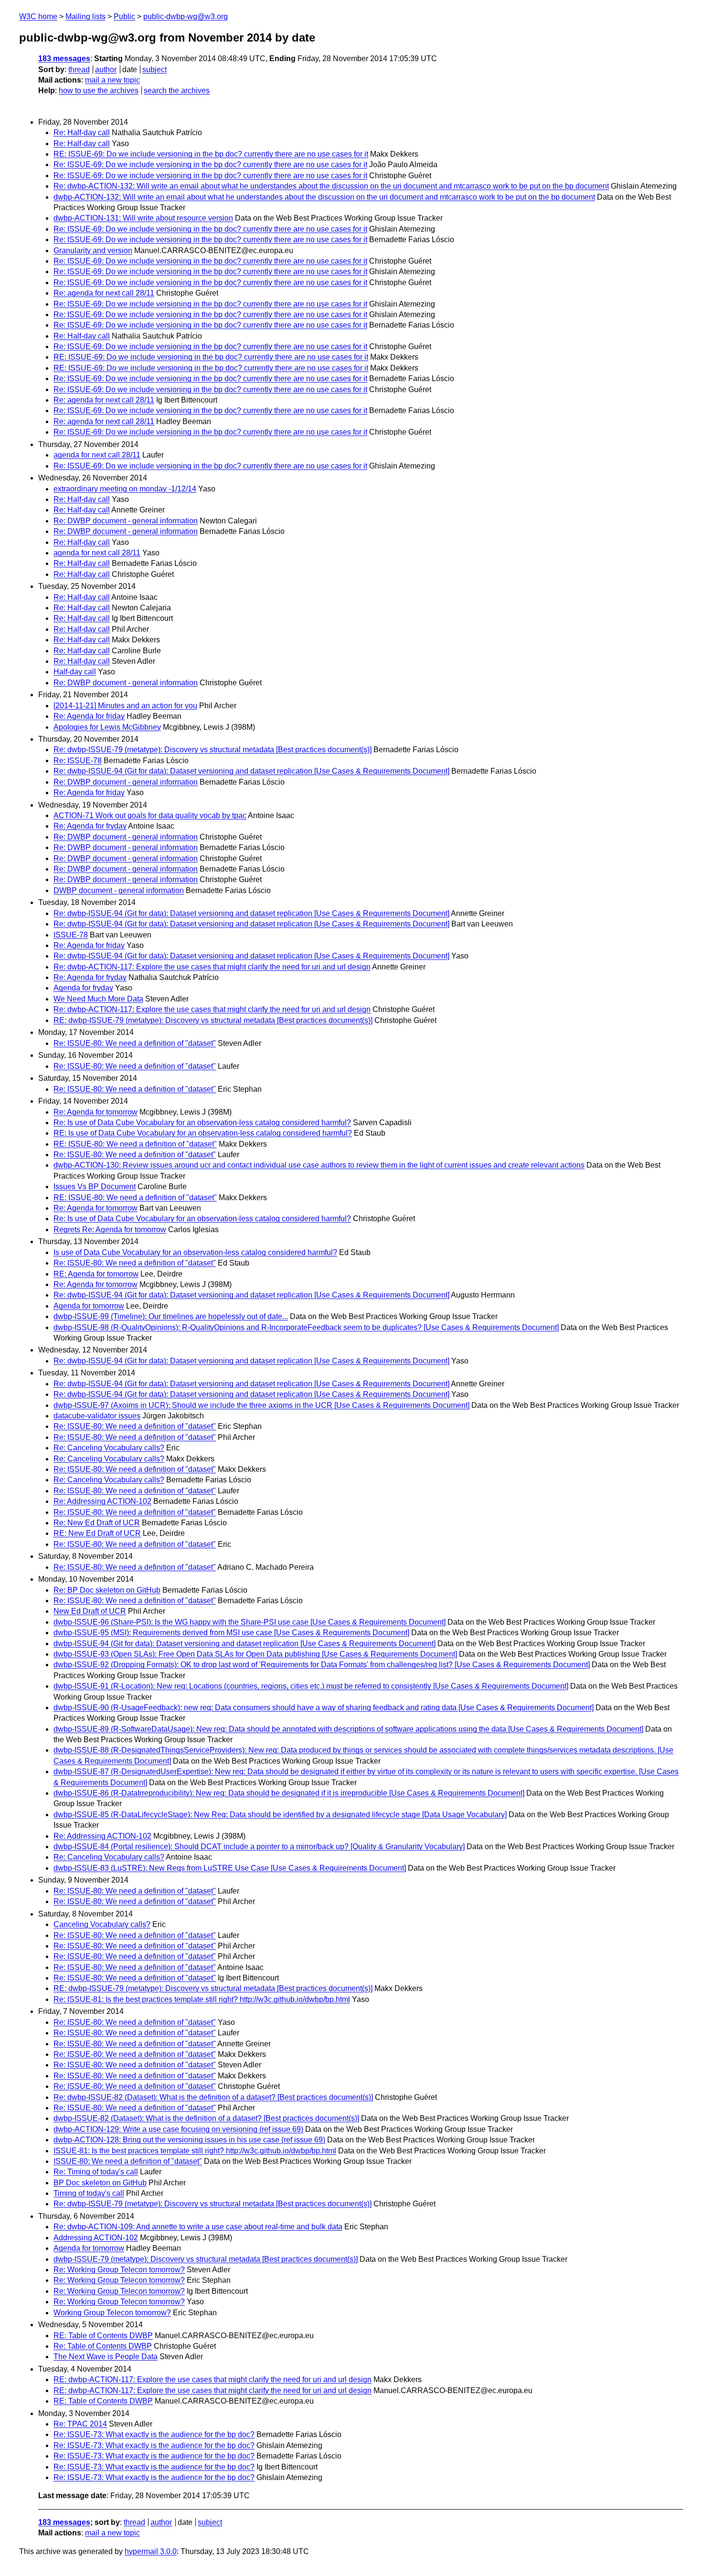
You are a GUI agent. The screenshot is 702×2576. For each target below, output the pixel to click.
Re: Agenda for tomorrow (96, 1112)
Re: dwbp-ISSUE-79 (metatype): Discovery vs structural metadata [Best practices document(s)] (213, 750)
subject (154, 69)
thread (79, 69)
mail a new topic (112, 80)
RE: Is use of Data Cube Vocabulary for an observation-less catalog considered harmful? (203, 1133)
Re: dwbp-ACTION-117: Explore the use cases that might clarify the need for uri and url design (212, 967)
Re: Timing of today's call (96, 2172)
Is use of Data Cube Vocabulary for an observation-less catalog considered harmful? (195, 1252)
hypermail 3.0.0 (151, 2551)
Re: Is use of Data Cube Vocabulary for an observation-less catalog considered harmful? (202, 1123)
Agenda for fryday (83, 988)
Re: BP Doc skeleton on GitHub (107, 1590)
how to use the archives (99, 90)
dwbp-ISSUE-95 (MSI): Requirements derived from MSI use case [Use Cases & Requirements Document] (231, 1633)
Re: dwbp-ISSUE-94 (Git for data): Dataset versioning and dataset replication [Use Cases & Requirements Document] (251, 771)
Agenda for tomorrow (89, 1306)
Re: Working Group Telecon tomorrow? (119, 2270)
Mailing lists (85, 16)
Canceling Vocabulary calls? (102, 1924)
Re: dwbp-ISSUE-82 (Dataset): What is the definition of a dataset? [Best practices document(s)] (213, 2097)
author (106, 69)
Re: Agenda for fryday (90, 826)
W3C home (38, 16)
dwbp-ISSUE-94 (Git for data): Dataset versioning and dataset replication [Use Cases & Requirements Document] (245, 1644)
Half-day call (75, 672)
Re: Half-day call (82, 133)
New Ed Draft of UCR (90, 1611)
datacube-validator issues (97, 1416)
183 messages (64, 59)
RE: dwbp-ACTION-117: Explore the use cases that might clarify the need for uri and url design (213, 2379)
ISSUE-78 (71, 935)
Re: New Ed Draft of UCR (97, 1523)
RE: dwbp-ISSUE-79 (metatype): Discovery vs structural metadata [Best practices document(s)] (213, 1020)
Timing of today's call (89, 2193)
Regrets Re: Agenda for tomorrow (110, 1229)
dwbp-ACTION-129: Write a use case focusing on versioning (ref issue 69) (178, 2129)
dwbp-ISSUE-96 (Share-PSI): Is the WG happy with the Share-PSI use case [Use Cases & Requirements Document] (250, 1622)
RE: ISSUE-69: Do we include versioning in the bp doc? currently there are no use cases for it (211, 154)
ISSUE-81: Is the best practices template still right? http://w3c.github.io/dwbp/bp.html (195, 2151)
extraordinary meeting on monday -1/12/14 (125, 489)
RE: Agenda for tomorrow (96, 1274)
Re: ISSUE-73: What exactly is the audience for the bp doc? (154, 2434)
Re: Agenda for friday (89, 716)
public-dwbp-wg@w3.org (186, 16)
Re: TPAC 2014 (80, 2424)
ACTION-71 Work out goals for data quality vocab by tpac (150, 815)
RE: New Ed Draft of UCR (97, 1533)
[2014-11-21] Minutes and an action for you (125, 706)
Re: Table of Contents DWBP (103, 2346)
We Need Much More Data (98, 999)
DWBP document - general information (119, 890)
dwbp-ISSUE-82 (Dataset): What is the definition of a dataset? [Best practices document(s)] (206, 2118)
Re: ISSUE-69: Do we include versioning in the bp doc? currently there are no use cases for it (210, 165)
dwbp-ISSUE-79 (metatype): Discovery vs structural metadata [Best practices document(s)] (206, 2259)
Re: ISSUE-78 (78, 761)
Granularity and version (93, 250)
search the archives (177, 90)
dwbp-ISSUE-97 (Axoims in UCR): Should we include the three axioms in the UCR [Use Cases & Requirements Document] (261, 1405)
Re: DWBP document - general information (126, 521)
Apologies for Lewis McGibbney (107, 727)
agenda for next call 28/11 (97, 455)
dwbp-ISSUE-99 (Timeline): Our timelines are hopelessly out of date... (171, 1316)
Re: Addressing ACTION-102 (102, 1501)
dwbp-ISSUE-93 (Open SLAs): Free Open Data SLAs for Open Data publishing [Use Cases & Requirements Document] (255, 1654)
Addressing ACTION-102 (96, 2238)
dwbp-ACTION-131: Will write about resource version (143, 218)
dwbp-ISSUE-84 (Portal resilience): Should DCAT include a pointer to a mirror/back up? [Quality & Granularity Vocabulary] (259, 1847)
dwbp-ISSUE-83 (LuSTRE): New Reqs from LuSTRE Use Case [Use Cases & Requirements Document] (230, 1868)
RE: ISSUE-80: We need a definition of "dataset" (135, 1144)
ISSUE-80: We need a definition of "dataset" (128, 2161)
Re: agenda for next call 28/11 (104, 293)
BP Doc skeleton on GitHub (100, 2183)
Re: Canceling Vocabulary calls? (109, 1448)
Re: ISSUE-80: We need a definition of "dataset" (135, 1043)
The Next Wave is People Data (106, 2357)
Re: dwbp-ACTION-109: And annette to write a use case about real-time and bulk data (198, 2227)
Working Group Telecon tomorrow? (112, 2313)
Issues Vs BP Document (95, 1187)
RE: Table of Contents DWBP (103, 2336)
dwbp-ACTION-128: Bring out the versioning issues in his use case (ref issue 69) (189, 2140)
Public (124, 16)
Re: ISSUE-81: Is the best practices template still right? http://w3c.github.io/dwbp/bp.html (202, 1999)
